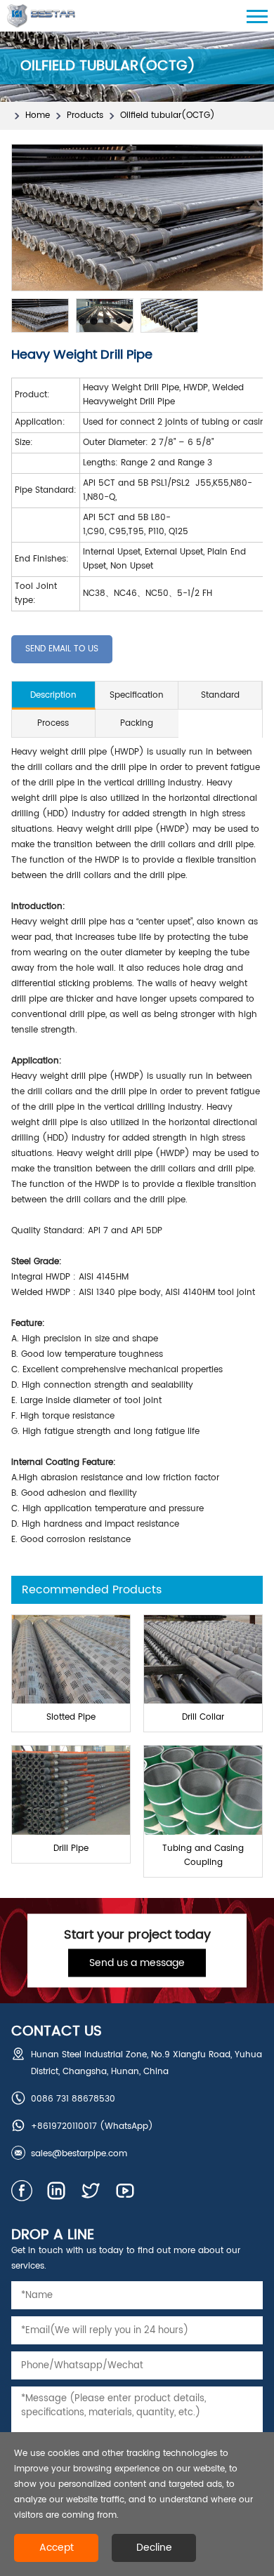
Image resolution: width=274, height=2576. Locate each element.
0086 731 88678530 (73, 2099)
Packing (137, 723)
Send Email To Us (62, 649)
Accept (57, 2548)
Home (38, 115)
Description (53, 695)
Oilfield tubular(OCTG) (168, 115)
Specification (137, 695)
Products (85, 115)
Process (53, 723)
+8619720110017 (64, 2126)
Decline (154, 2548)
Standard (220, 695)
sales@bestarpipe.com (79, 2154)
